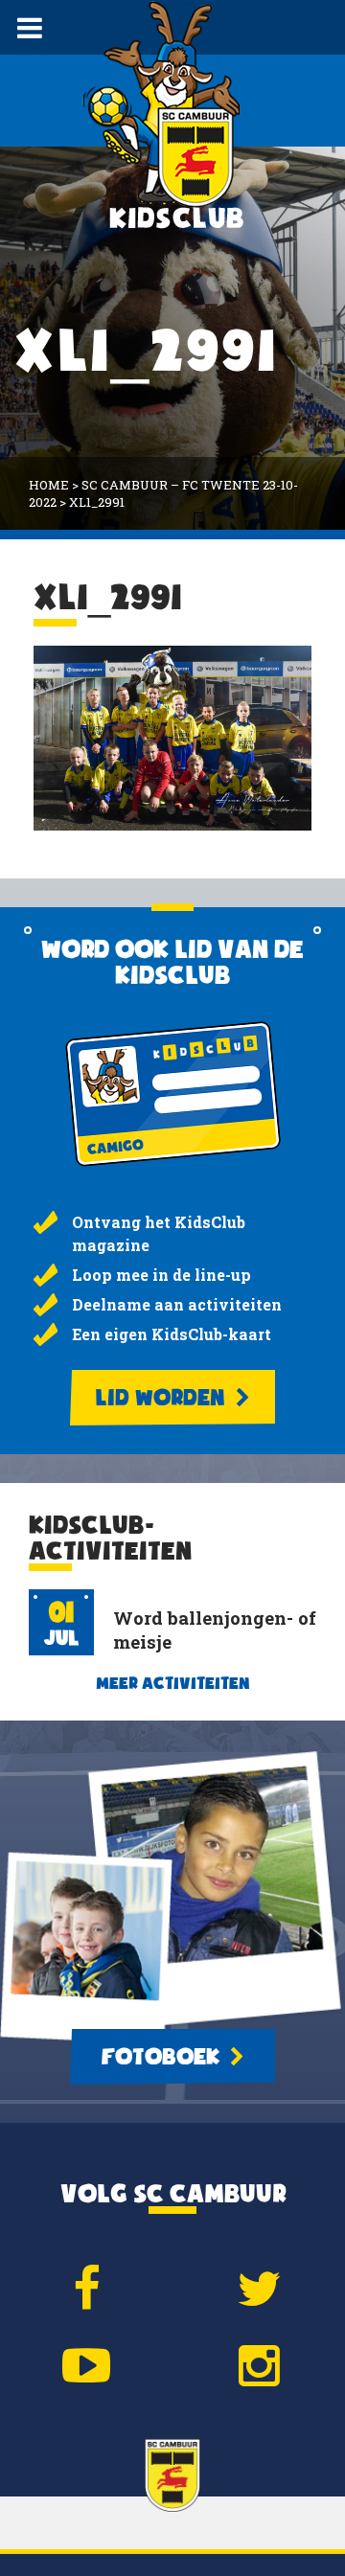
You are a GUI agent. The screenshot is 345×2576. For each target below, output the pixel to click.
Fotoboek (163, 2057)
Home (49, 485)
